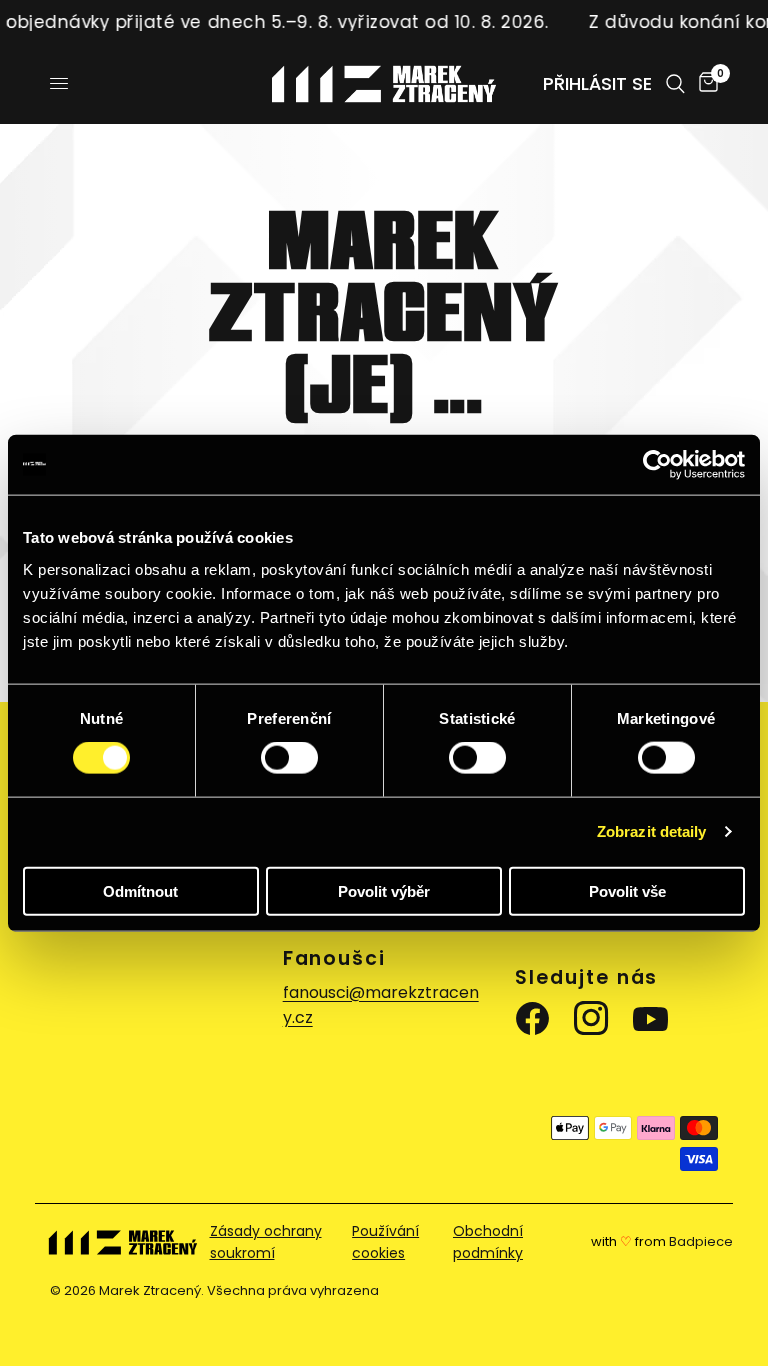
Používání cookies (385, 1242)
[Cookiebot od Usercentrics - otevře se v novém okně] (657, 465)
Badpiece (701, 1241)
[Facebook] (537, 1019)
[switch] (289, 758)
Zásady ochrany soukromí (266, 1242)
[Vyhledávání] (675, 84)
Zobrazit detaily (652, 831)
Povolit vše (627, 890)
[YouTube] (655, 1019)
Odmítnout (140, 890)
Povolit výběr (384, 890)
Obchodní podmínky (488, 1242)
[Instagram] (596, 1019)
